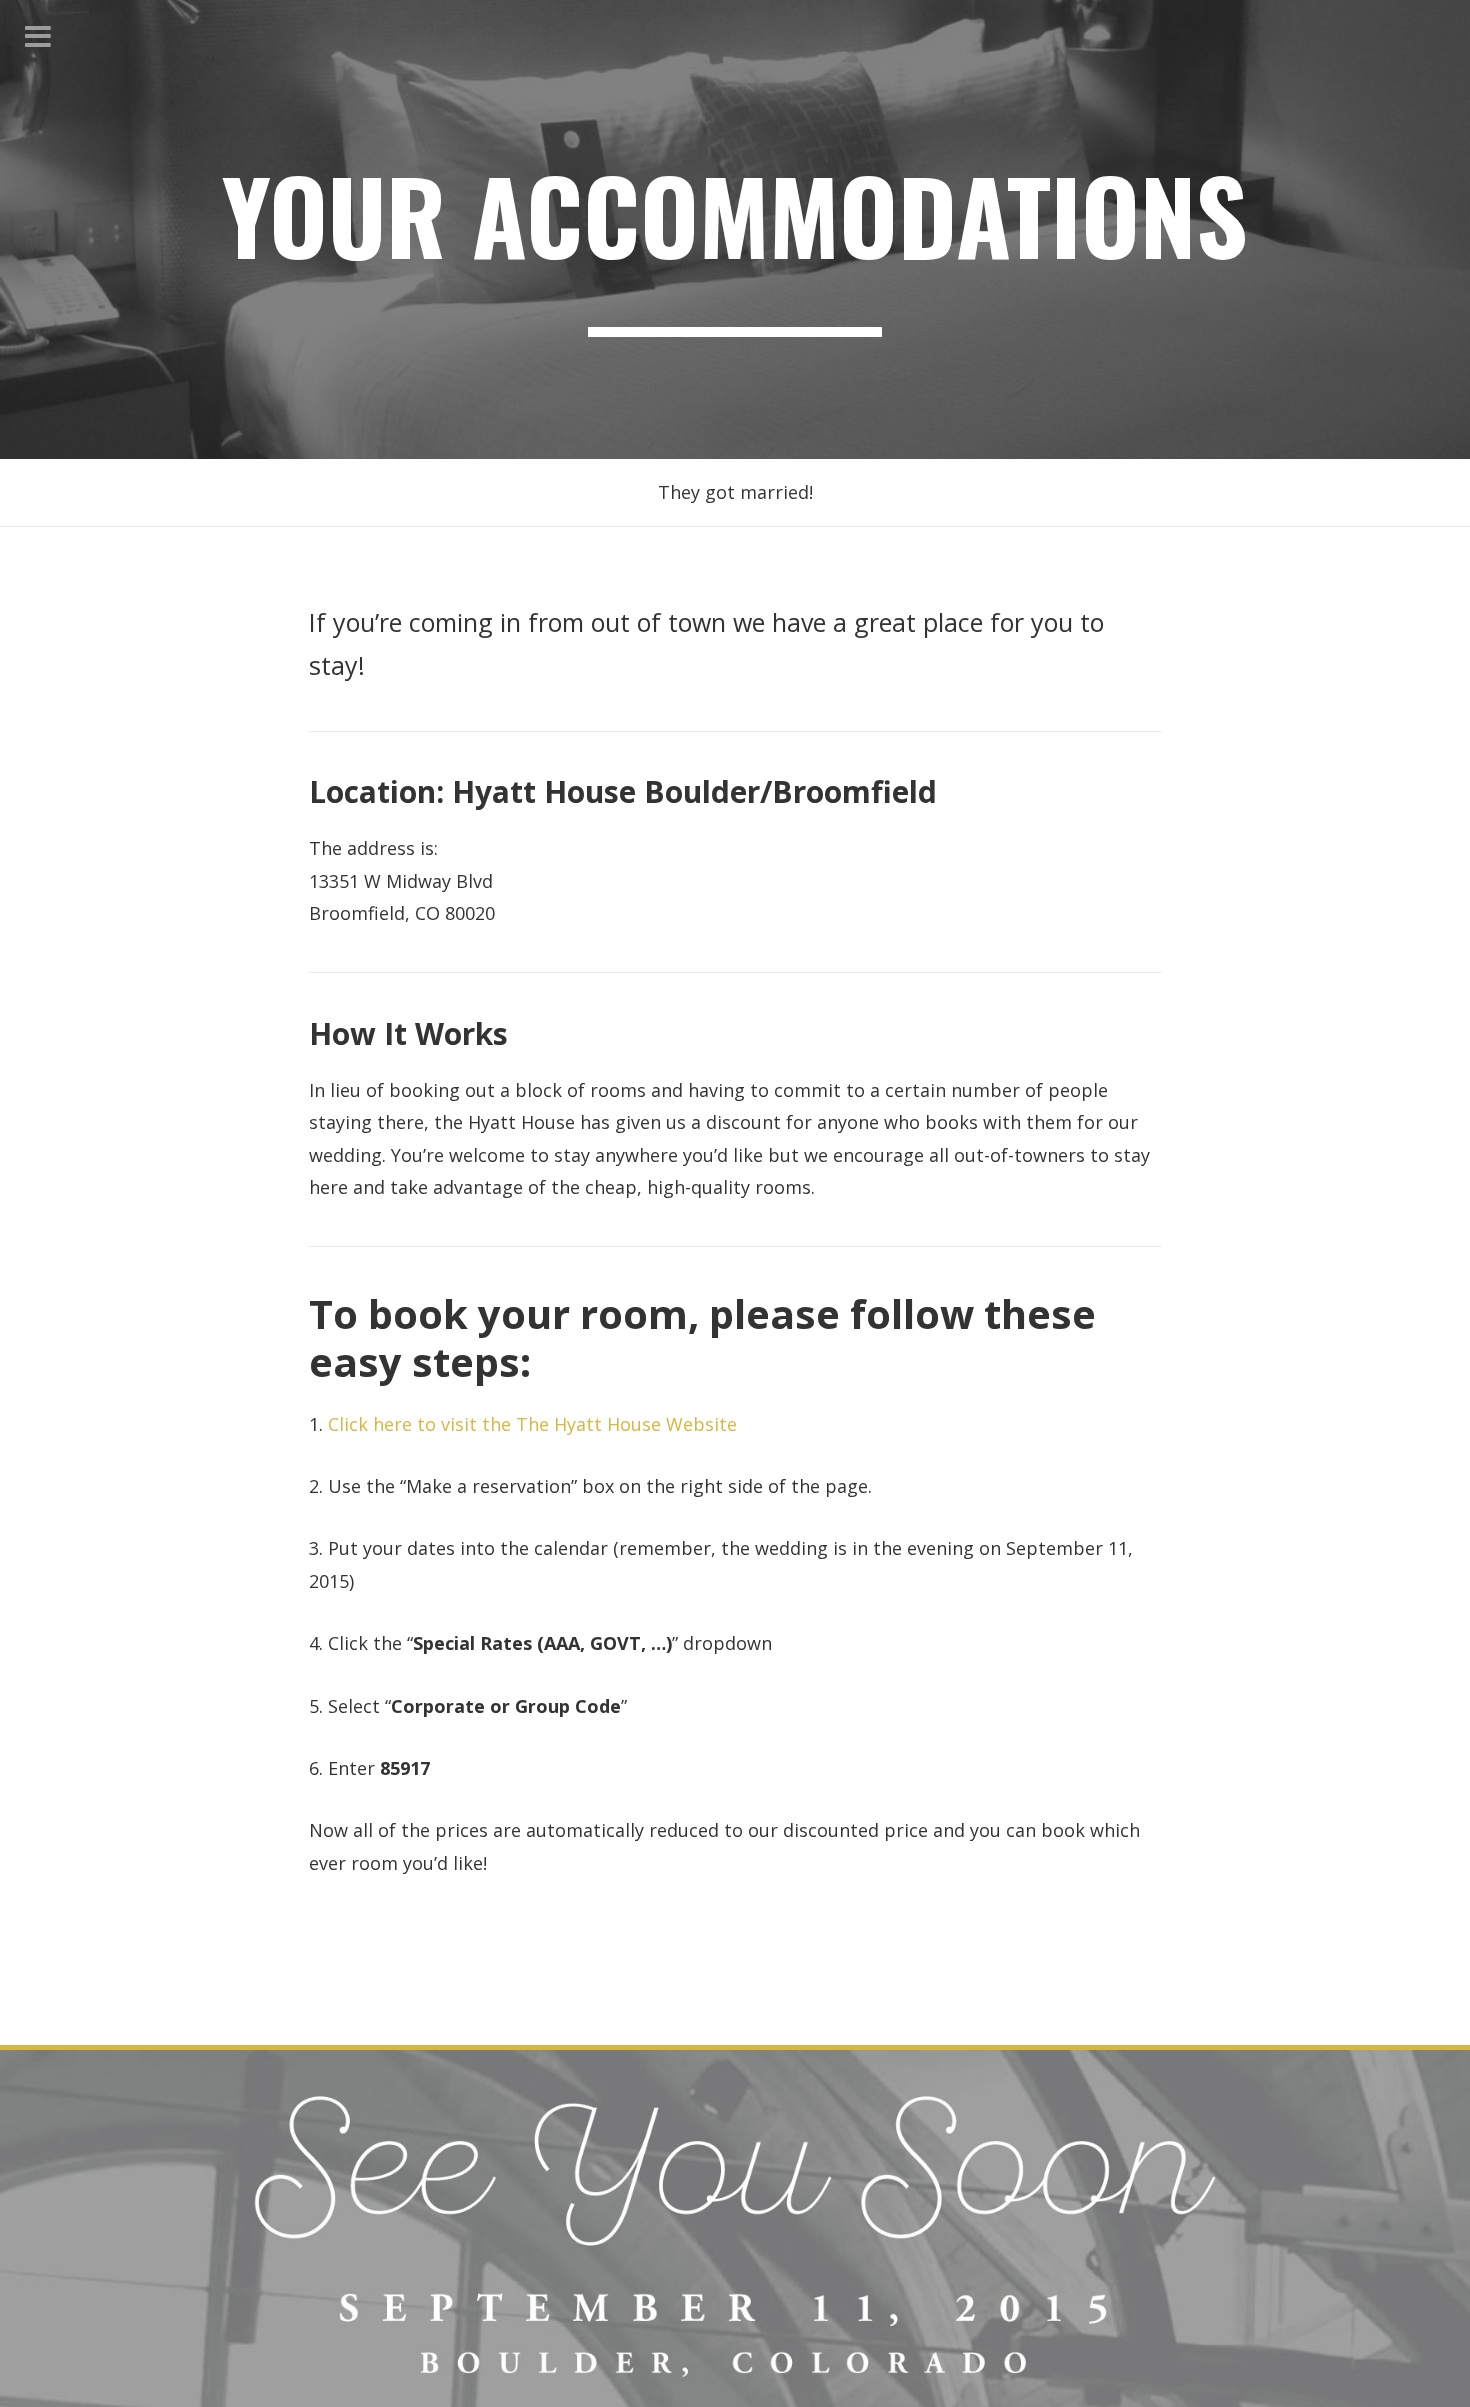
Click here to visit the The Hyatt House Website (532, 1424)
